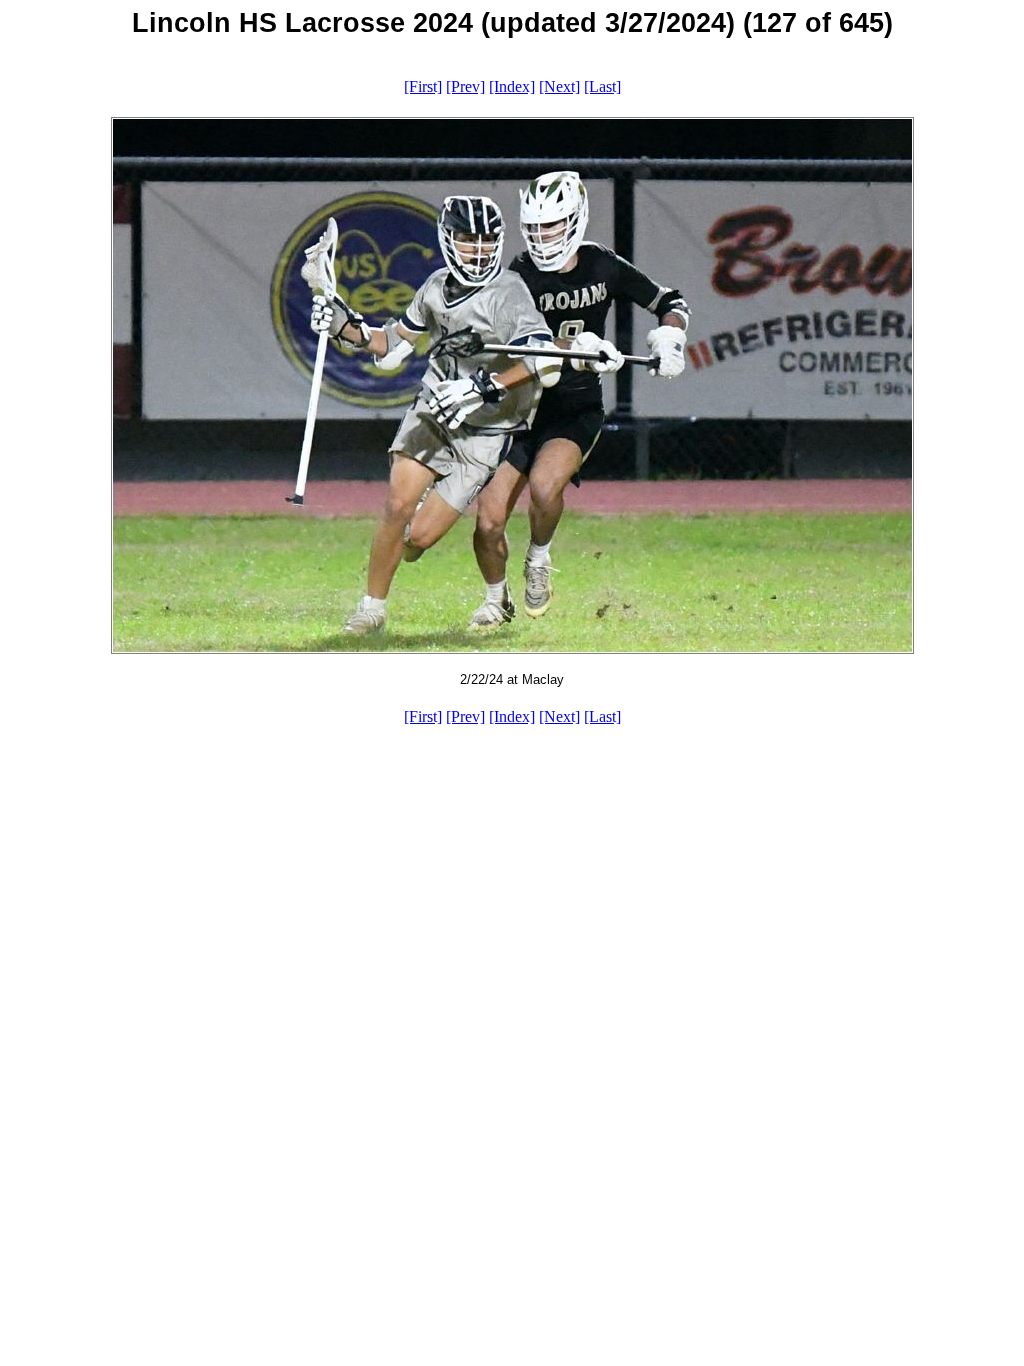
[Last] (602, 86)
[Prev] (465, 86)
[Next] (559, 86)
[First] (423, 86)
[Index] (512, 86)
